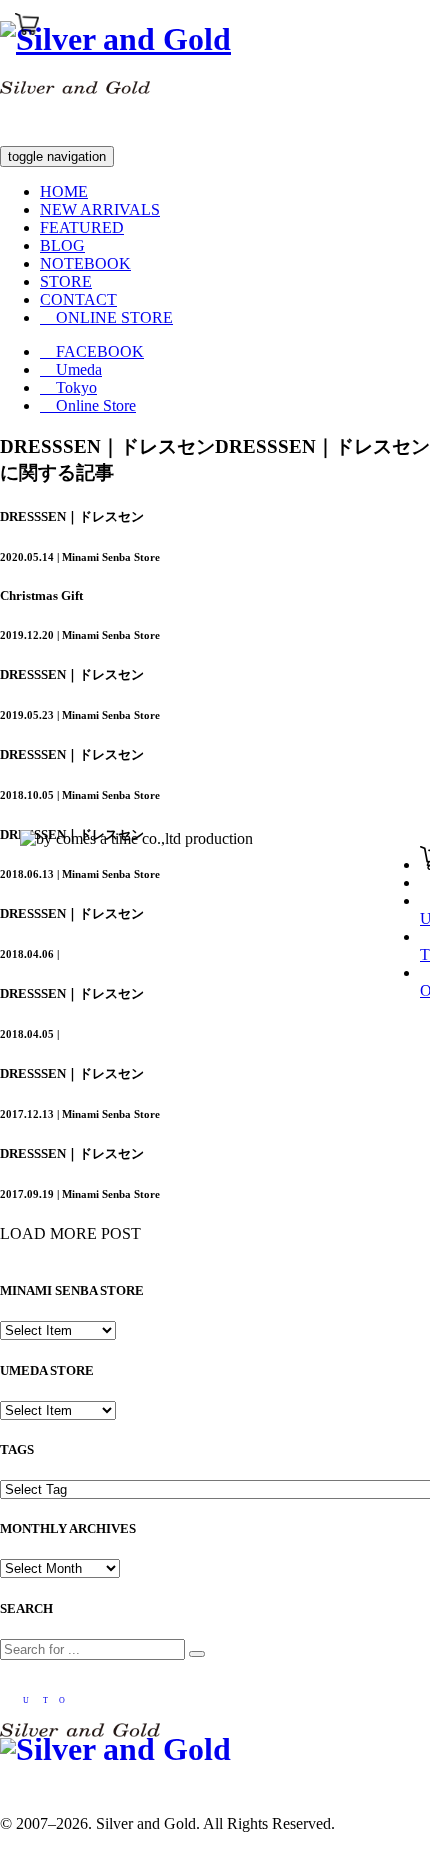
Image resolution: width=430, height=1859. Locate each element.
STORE (66, 281)
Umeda (71, 369)
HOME (64, 191)
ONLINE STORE (106, 317)
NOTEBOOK (85, 263)
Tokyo (68, 387)
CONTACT (78, 299)
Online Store (88, 405)
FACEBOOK (92, 351)
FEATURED (82, 227)
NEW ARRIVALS (100, 209)
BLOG (62, 245)
